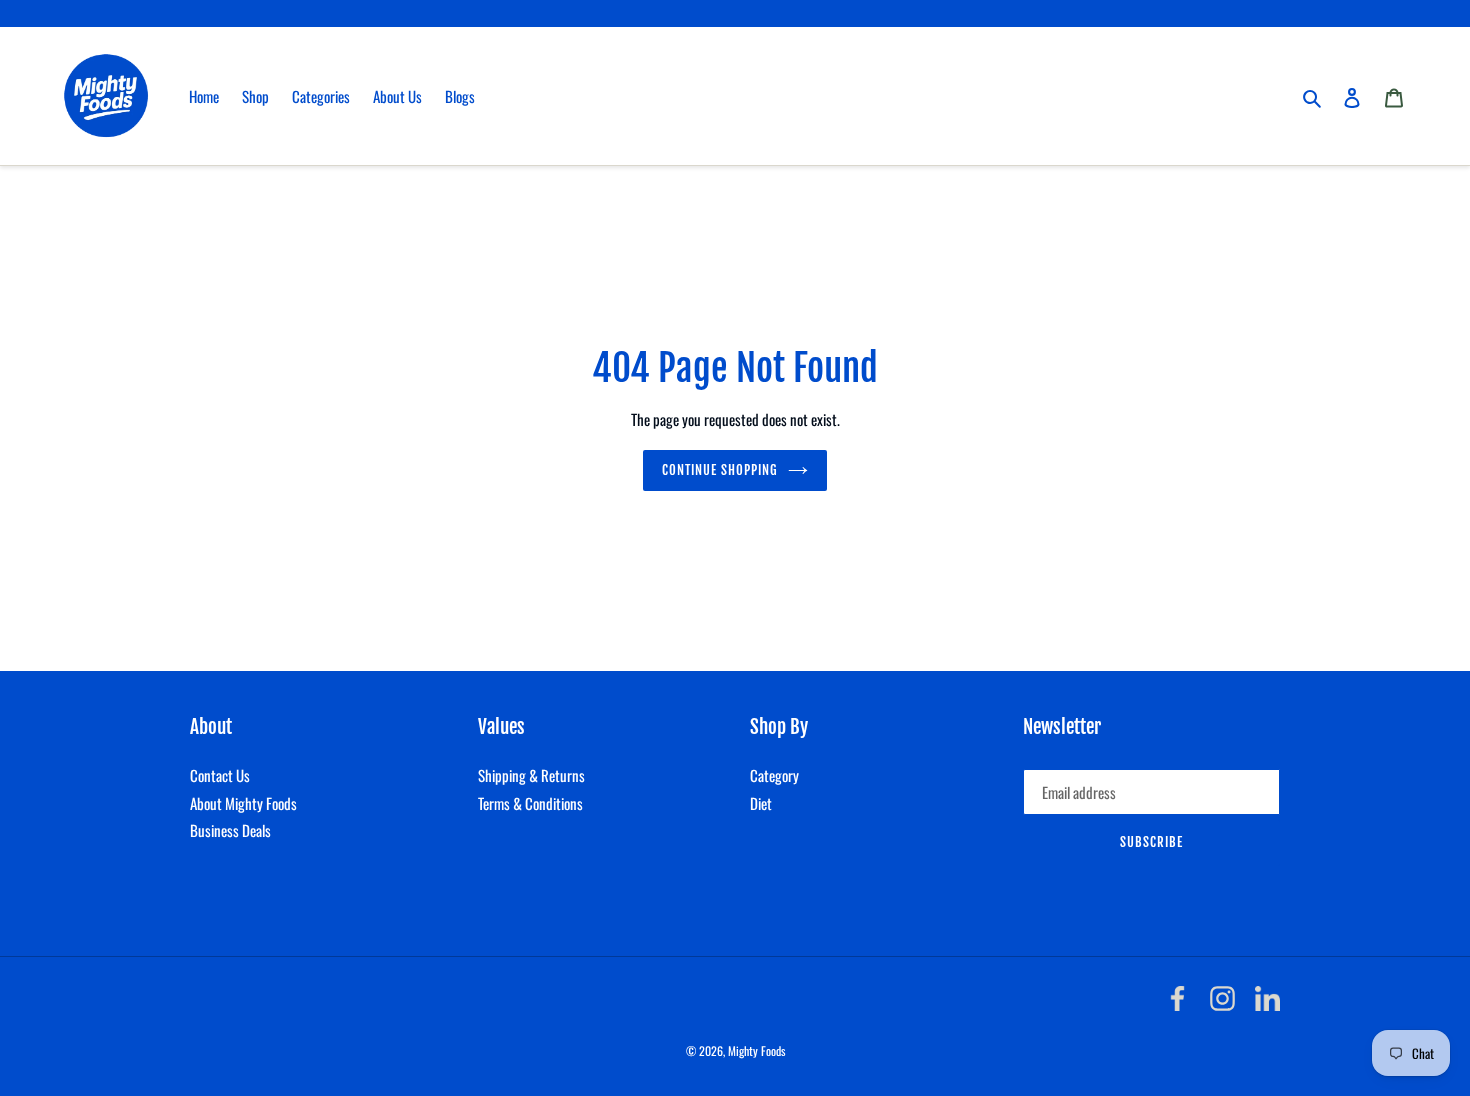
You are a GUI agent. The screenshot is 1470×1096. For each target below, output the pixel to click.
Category (774, 775)
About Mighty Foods (243, 803)
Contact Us (220, 775)
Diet (761, 803)
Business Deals (230, 830)
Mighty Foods (756, 1050)
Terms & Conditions (530, 803)
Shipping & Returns (531, 775)
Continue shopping (720, 470)
